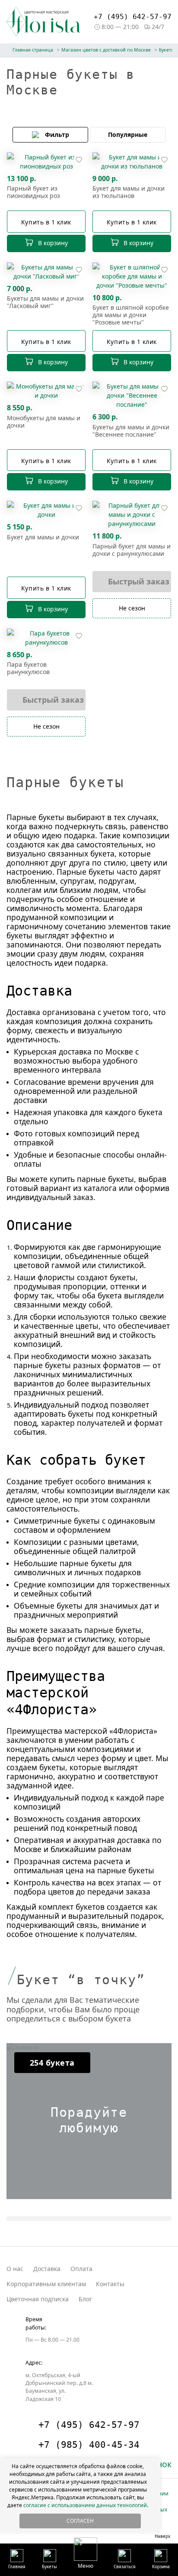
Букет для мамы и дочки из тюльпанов (129, 192)
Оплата (81, 2269)
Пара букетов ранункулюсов (28, 668)
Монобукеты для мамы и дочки (44, 422)
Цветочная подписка (38, 2299)
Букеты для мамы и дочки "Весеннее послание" (131, 431)
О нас (15, 2269)
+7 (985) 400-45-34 (89, 2445)
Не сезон (132, 608)
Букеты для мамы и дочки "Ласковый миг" (45, 302)
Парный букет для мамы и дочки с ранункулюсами (132, 550)
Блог (85, 2299)
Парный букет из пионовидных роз (33, 192)
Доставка (47, 2269)
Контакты (110, 2284)
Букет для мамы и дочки (43, 537)
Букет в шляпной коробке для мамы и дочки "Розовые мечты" (131, 315)
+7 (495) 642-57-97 (133, 17)
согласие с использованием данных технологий (85, 2505)
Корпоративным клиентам (46, 2284)
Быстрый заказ (139, 581)
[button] (86, 2553)
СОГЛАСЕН (80, 2521)
